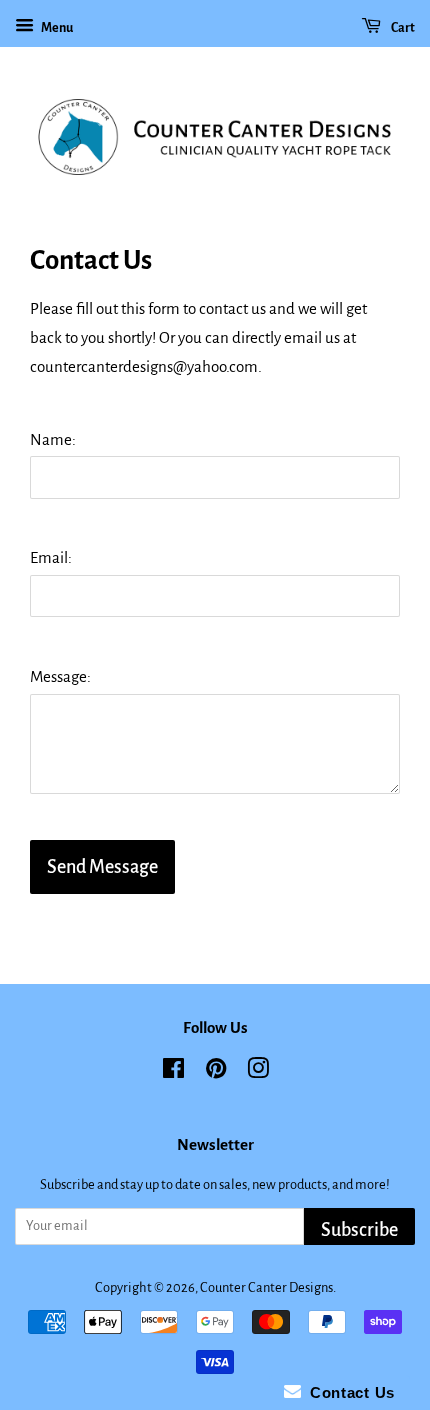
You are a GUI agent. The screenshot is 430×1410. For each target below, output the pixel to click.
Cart (402, 28)
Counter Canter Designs (266, 1287)
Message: (60, 676)
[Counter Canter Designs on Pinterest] (216, 1072)
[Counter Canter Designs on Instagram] (258, 1072)
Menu (56, 28)
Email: (51, 557)
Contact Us (348, 1392)
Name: (53, 439)
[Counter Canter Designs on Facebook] (173, 1072)
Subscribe (359, 1230)
